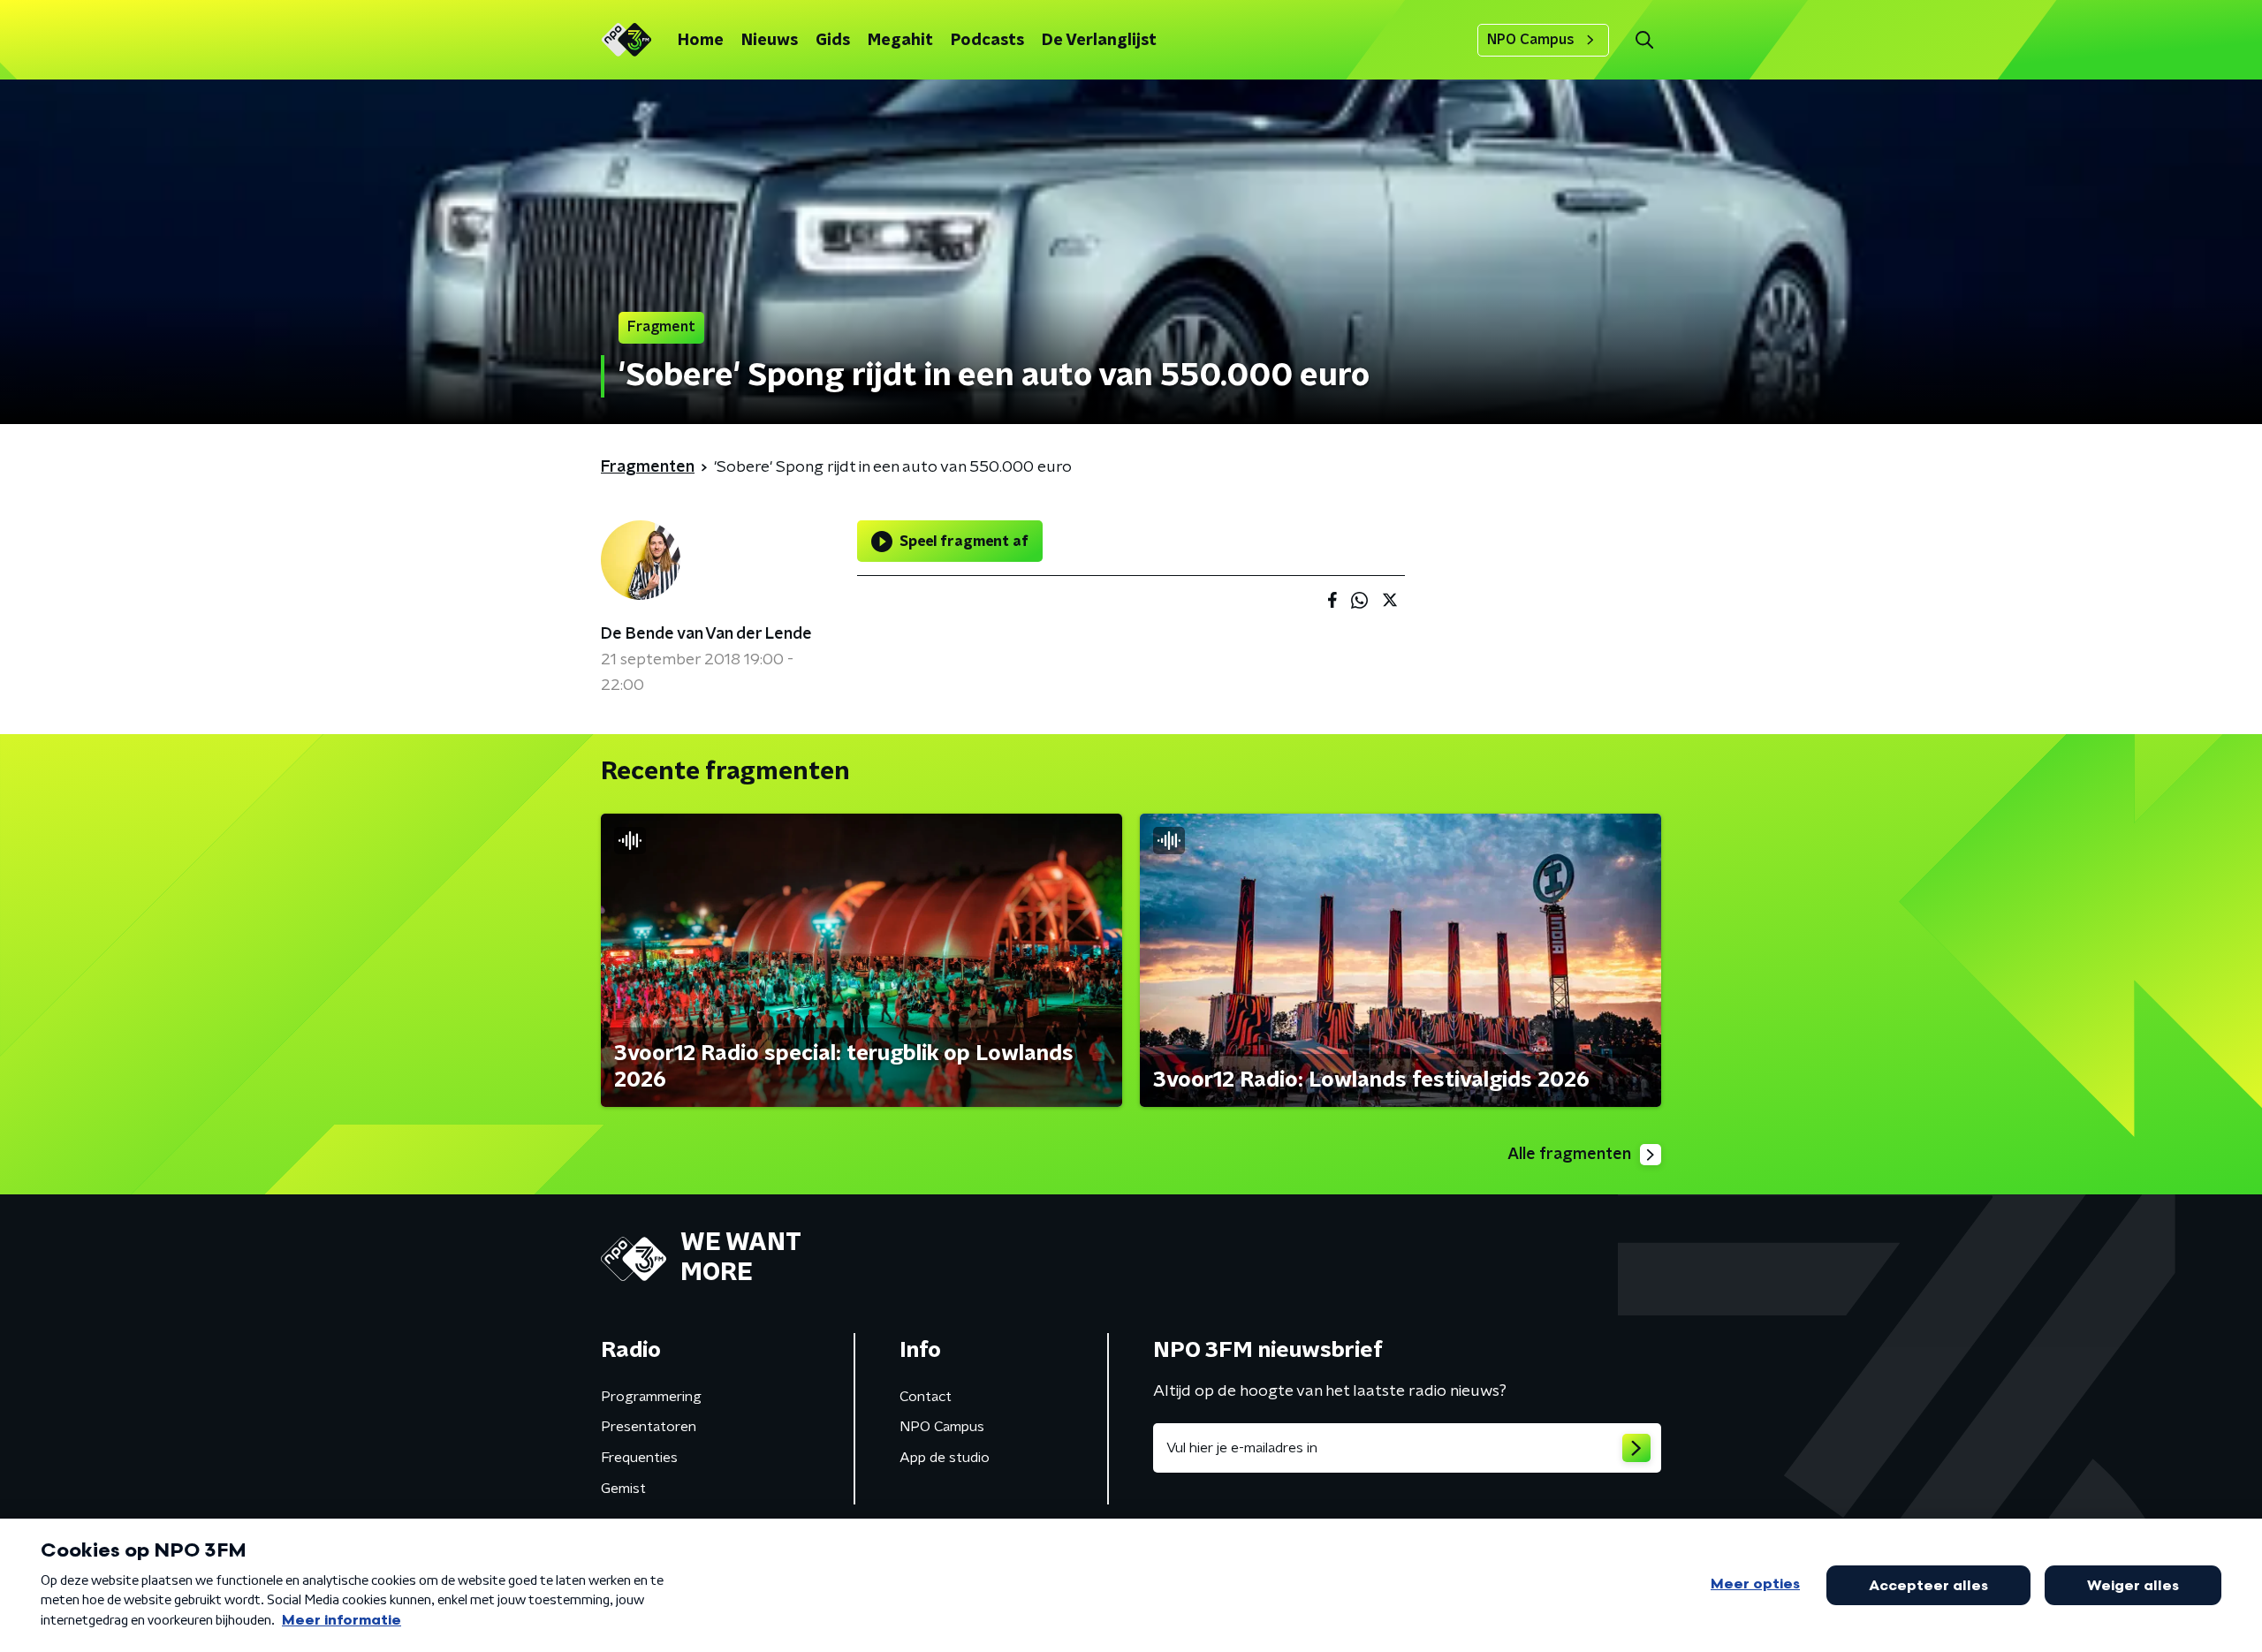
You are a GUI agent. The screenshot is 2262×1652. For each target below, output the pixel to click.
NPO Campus (1531, 40)
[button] (1644, 40)
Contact (926, 1397)
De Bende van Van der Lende (706, 634)
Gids (833, 41)
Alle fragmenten (1569, 1155)
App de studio (945, 1458)
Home (701, 41)
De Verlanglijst (1099, 41)
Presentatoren (649, 1427)
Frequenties (639, 1458)
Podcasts (987, 41)
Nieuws (770, 41)
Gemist (623, 1489)
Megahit (900, 41)
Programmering (651, 1397)
